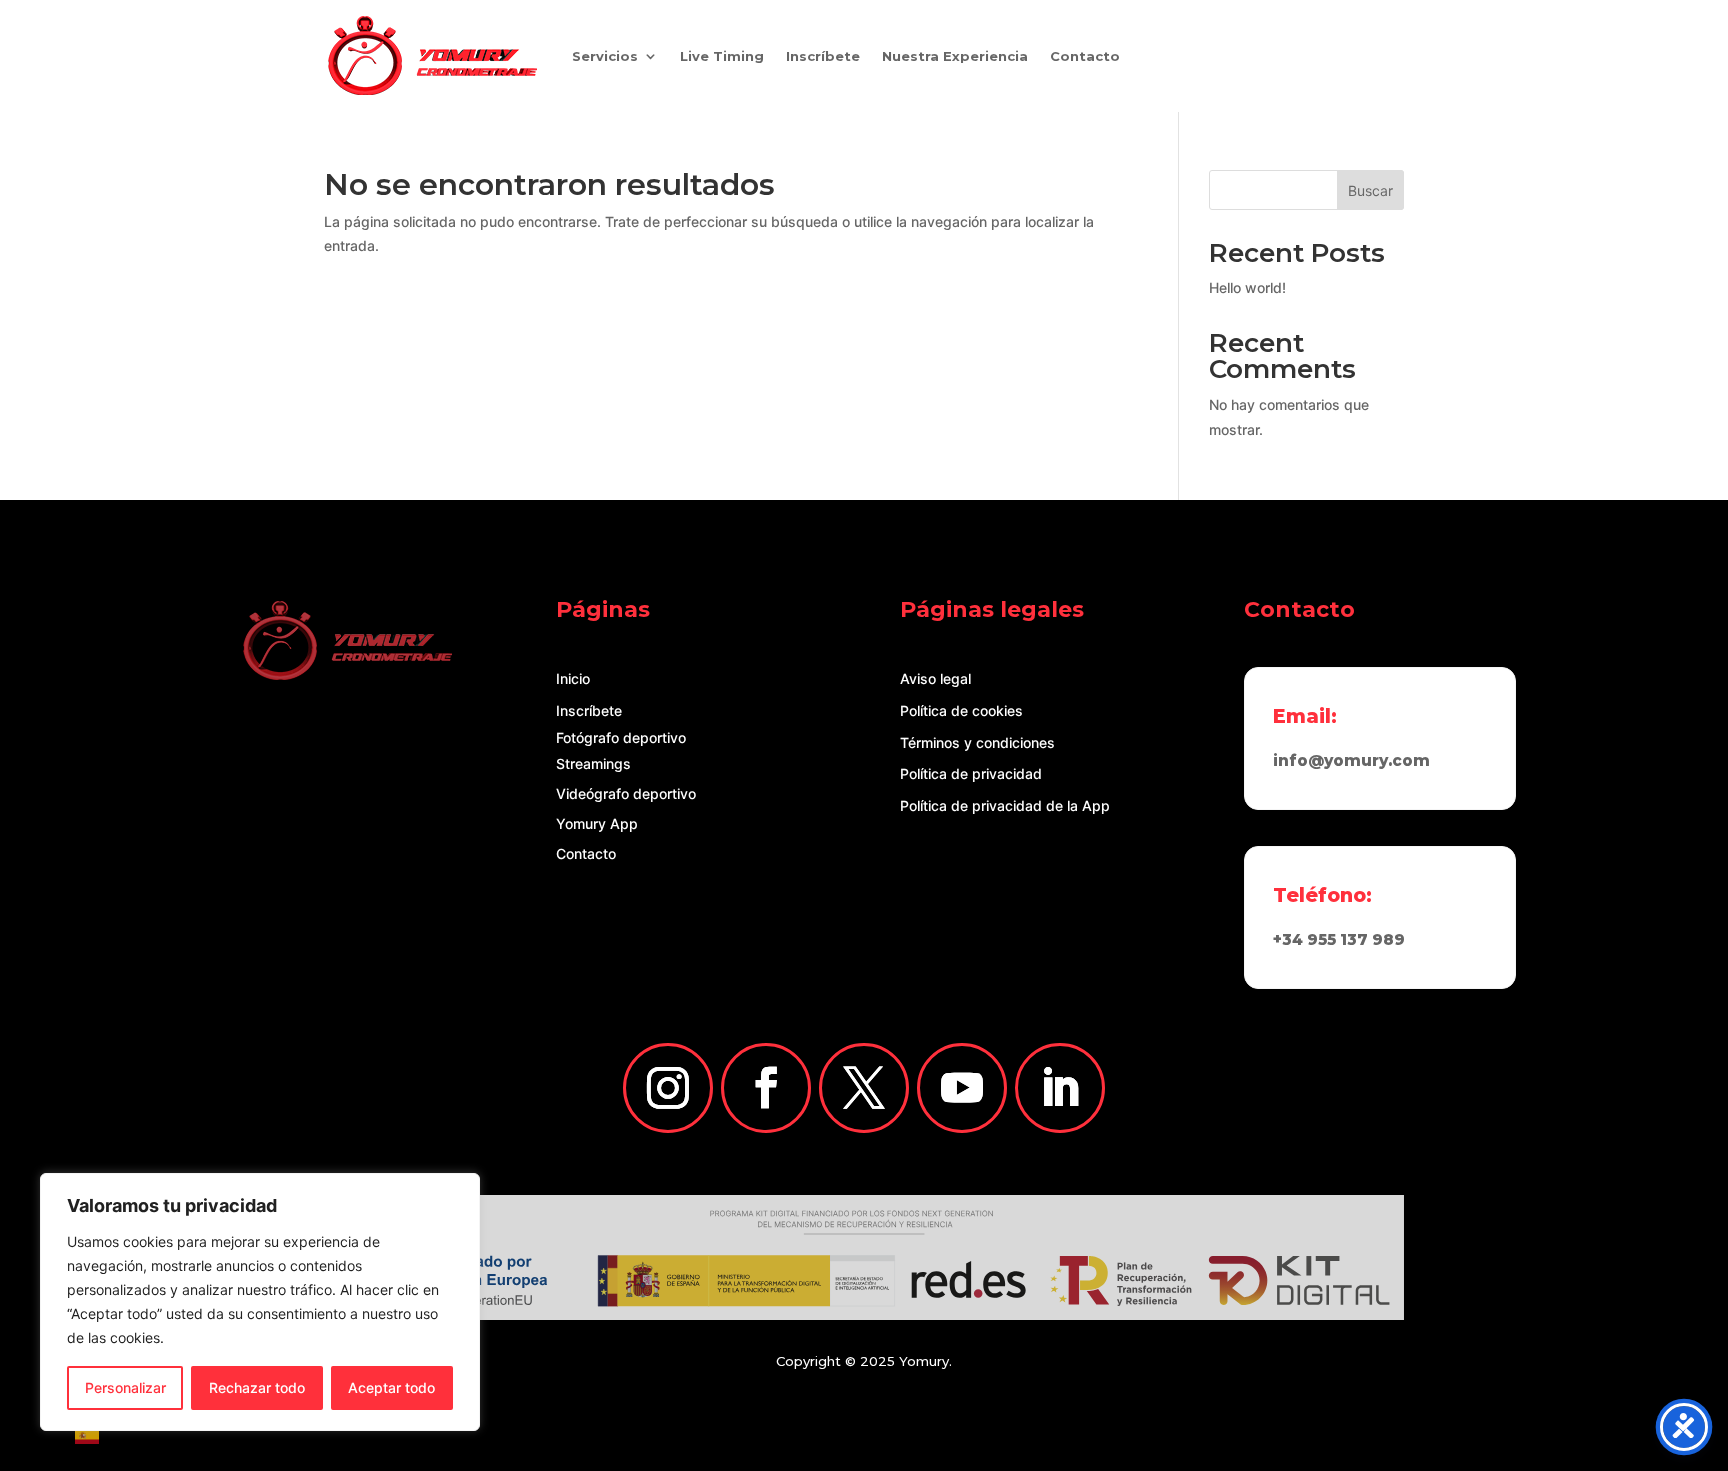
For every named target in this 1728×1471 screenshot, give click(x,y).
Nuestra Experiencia (955, 56)
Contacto (1085, 56)
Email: (1305, 716)
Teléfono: (1322, 895)
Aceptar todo (391, 1387)
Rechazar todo (257, 1387)
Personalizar (125, 1387)
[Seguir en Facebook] (766, 1088)
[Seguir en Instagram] (668, 1088)
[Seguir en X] (864, 1088)
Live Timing (722, 56)
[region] (260, 1302)
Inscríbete (823, 56)
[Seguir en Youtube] (962, 1088)
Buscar (1370, 190)
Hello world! (1247, 287)
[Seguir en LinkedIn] (1060, 1088)
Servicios (605, 56)
